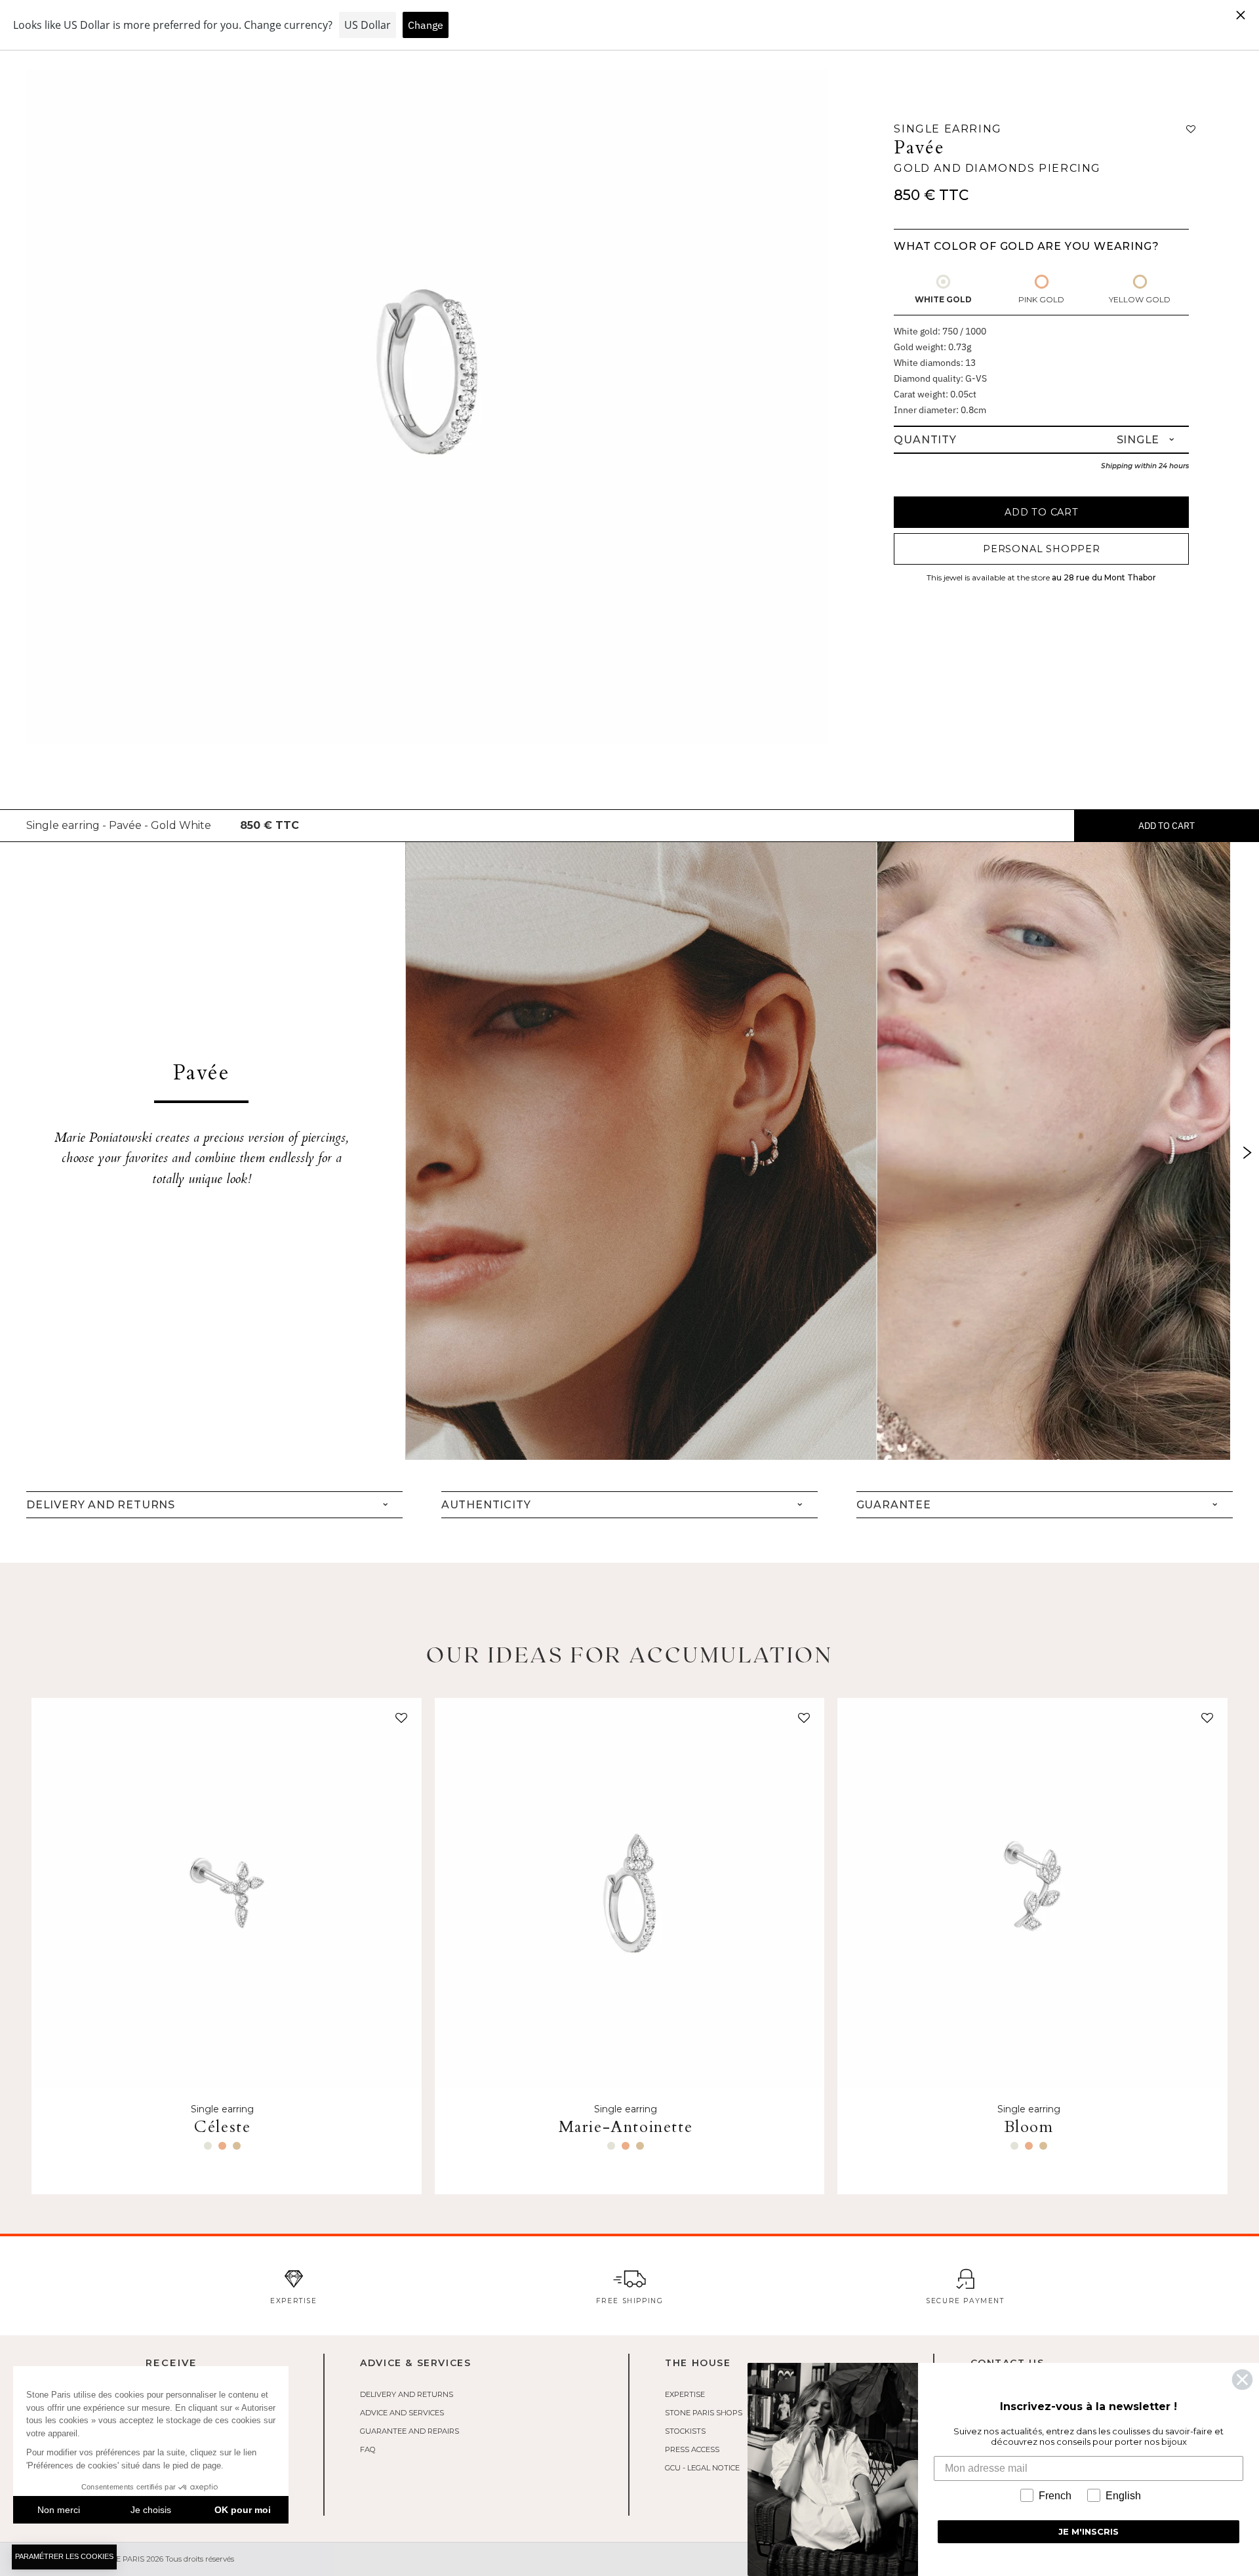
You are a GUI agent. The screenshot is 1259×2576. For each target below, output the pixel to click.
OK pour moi (243, 2510)
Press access (692, 2449)
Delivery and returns (407, 2394)
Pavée (919, 148)
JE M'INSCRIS (1089, 2531)
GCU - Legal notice (702, 2468)
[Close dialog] (1242, 2380)
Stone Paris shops (704, 2413)
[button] (399, 1721)
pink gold (1041, 299)
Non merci (59, 2510)
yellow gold (1140, 299)
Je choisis (151, 2510)
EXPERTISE (685, 2394)
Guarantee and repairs (410, 2431)
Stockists (685, 2431)
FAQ (368, 2449)
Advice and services (402, 2413)
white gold (943, 299)
